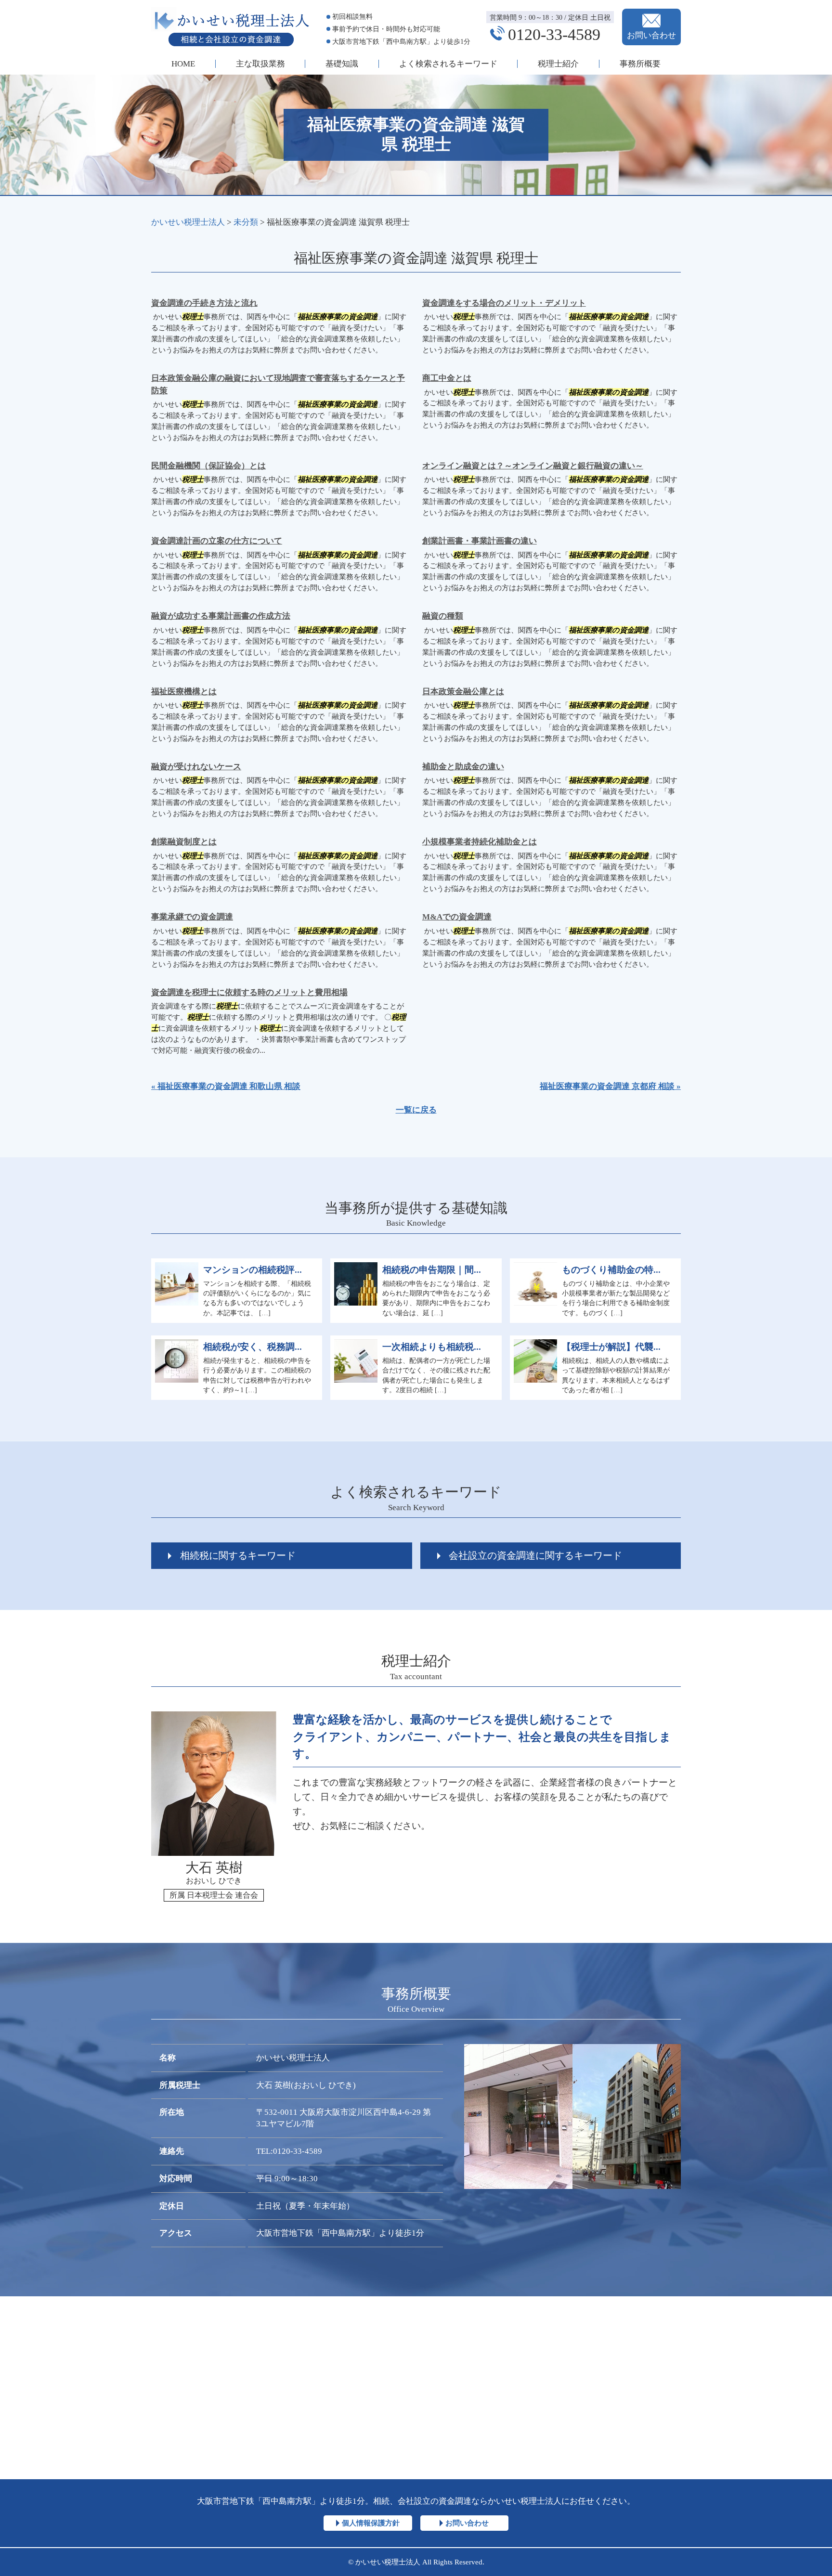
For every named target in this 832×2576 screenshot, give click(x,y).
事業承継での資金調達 (192, 917)
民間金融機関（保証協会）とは (208, 466)
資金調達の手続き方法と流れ (204, 303)
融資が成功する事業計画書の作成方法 (221, 616)
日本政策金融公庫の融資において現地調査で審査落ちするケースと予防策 (278, 384)
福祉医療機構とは (184, 692)
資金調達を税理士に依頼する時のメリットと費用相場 (249, 992)
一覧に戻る (416, 1110)
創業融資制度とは (184, 842)
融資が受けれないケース (196, 767)
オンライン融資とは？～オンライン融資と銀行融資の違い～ (533, 466)
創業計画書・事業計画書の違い (480, 541)
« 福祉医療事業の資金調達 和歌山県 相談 (226, 1086)
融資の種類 (443, 616)
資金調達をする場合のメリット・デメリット (504, 303)
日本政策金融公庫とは (463, 692)
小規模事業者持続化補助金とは (480, 842)
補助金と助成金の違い (463, 767)
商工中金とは (447, 378)
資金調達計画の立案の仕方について (217, 541)
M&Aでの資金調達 (457, 917)
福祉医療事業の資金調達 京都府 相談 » (610, 1086)
